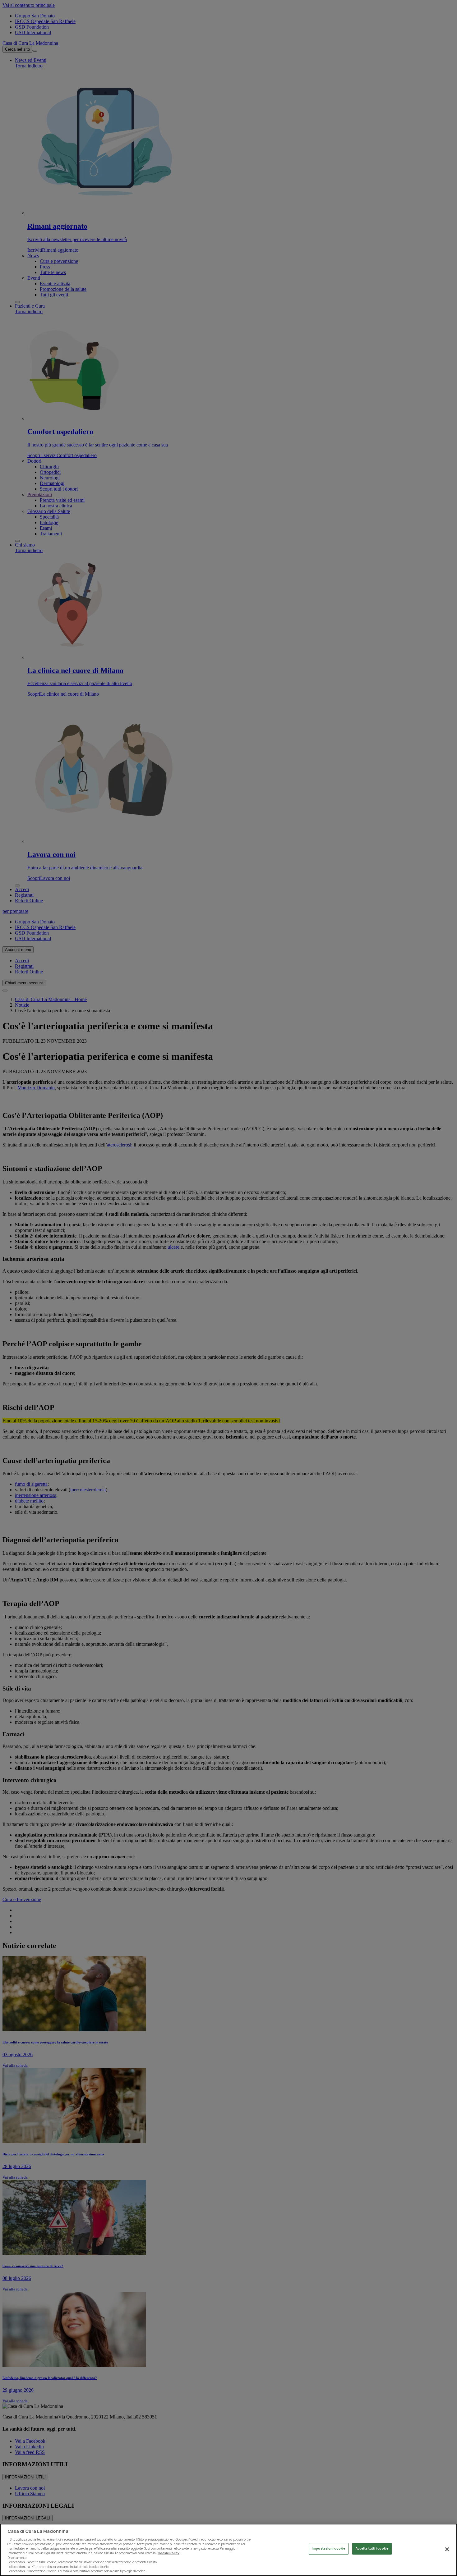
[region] (228, 2550)
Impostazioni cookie (329, 2549)
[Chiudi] (447, 2549)
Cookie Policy (168, 2553)
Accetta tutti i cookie (372, 2549)
